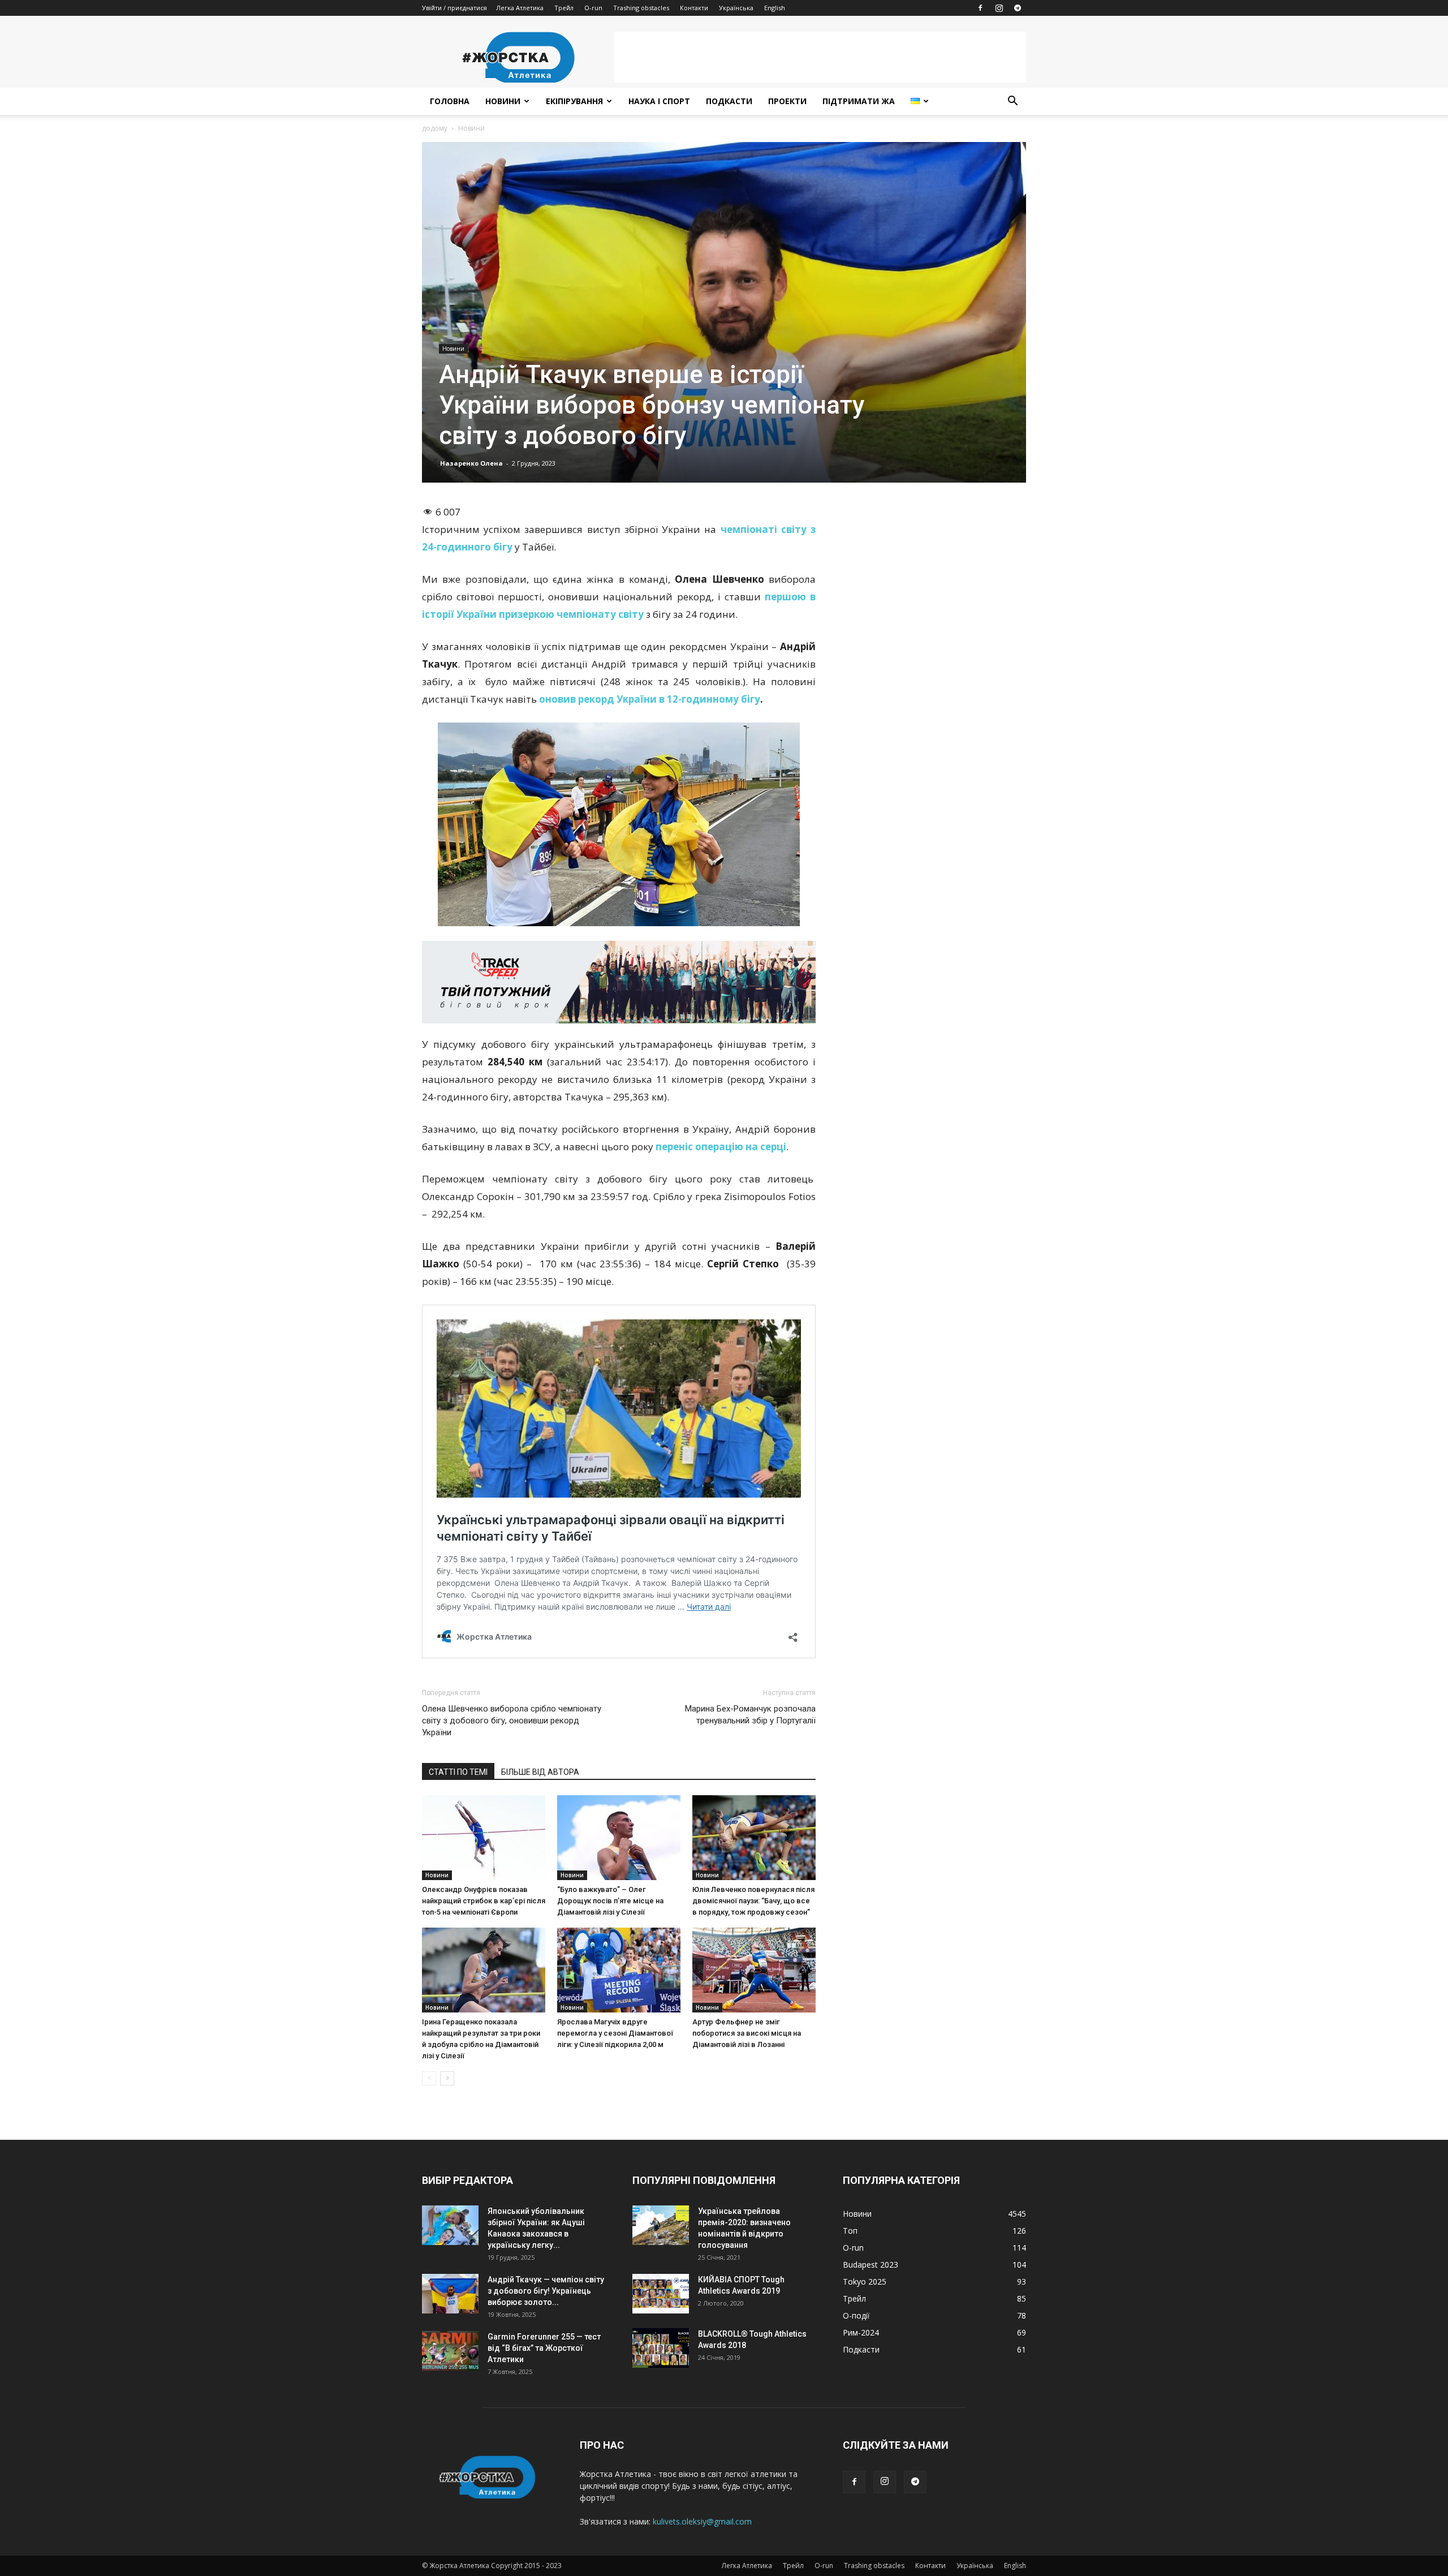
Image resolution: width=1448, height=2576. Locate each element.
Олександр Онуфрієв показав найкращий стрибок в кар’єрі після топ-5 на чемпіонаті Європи (484, 1901)
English (775, 8)
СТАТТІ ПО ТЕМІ (458, 1772)
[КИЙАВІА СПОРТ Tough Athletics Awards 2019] (661, 2294)
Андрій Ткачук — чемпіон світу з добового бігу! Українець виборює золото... (546, 2291)
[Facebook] (980, 8)
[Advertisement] (820, 57)
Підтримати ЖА (859, 101)
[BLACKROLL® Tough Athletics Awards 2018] (661, 2348)
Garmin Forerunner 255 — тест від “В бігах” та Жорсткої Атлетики (544, 2348)
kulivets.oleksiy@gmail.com (702, 2521)
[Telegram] (1018, 8)
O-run (593, 8)
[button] (1012, 102)
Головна (450, 101)
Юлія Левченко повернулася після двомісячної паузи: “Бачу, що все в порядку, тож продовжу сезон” (753, 1901)
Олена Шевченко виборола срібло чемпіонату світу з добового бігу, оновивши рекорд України (512, 1721)
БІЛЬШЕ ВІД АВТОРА (540, 1772)
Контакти (694, 8)
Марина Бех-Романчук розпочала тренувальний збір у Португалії (750, 1715)
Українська (736, 8)
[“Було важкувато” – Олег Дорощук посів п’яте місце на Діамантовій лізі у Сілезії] (619, 1838)
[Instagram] (999, 8)
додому (435, 128)
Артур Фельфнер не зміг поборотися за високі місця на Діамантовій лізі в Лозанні (747, 2033)
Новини (503, 101)
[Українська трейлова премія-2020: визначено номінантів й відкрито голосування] (661, 2225)
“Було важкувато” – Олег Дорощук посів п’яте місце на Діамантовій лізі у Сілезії (610, 1901)
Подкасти (729, 101)
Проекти (787, 101)
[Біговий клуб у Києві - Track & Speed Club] (619, 982)
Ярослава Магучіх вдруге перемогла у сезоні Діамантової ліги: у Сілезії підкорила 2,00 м (615, 2033)
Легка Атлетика (520, 8)
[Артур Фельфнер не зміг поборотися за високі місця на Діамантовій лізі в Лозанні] (754, 1970)
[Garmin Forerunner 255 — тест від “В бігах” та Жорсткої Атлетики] (450, 2351)
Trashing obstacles (641, 8)
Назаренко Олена (471, 463)
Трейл (564, 8)
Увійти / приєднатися (454, 8)
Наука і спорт (659, 101)
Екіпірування (574, 101)
